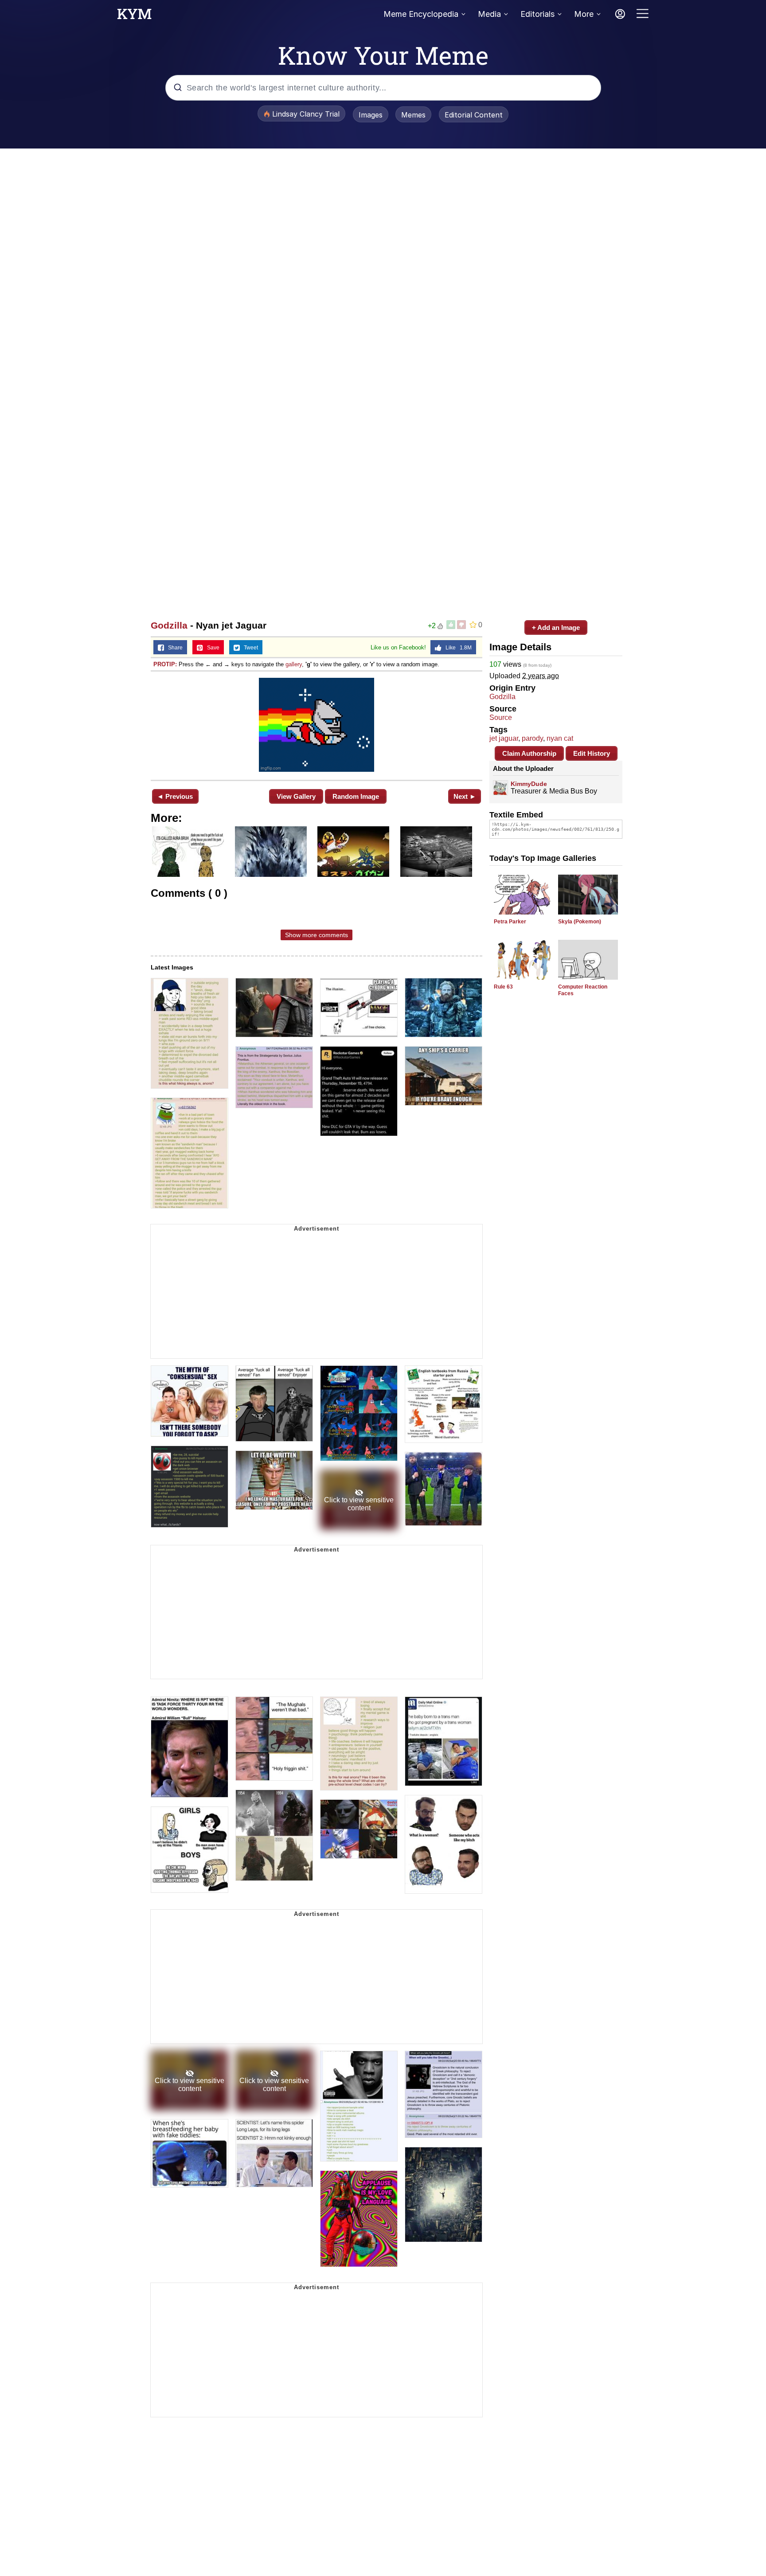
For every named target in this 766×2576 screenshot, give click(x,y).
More (584, 14)
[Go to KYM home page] (134, 16)
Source (501, 717)
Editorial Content (474, 115)
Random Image (356, 796)
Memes (413, 115)
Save (211, 648)
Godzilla (169, 625)
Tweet (249, 648)
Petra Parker (510, 922)
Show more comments (317, 935)
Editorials (537, 14)
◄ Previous (175, 796)
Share (173, 648)
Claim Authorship (529, 753)
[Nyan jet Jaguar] (317, 725)
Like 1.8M (457, 648)
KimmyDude (529, 784)
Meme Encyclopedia (421, 14)
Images (371, 115)
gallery (294, 664)
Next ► (465, 796)
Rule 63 (503, 987)
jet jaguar (504, 738)
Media (489, 14)
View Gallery (296, 796)
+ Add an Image (556, 627)
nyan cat (560, 738)
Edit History (592, 753)
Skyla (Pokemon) (580, 922)
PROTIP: (165, 664)
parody (532, 738)
